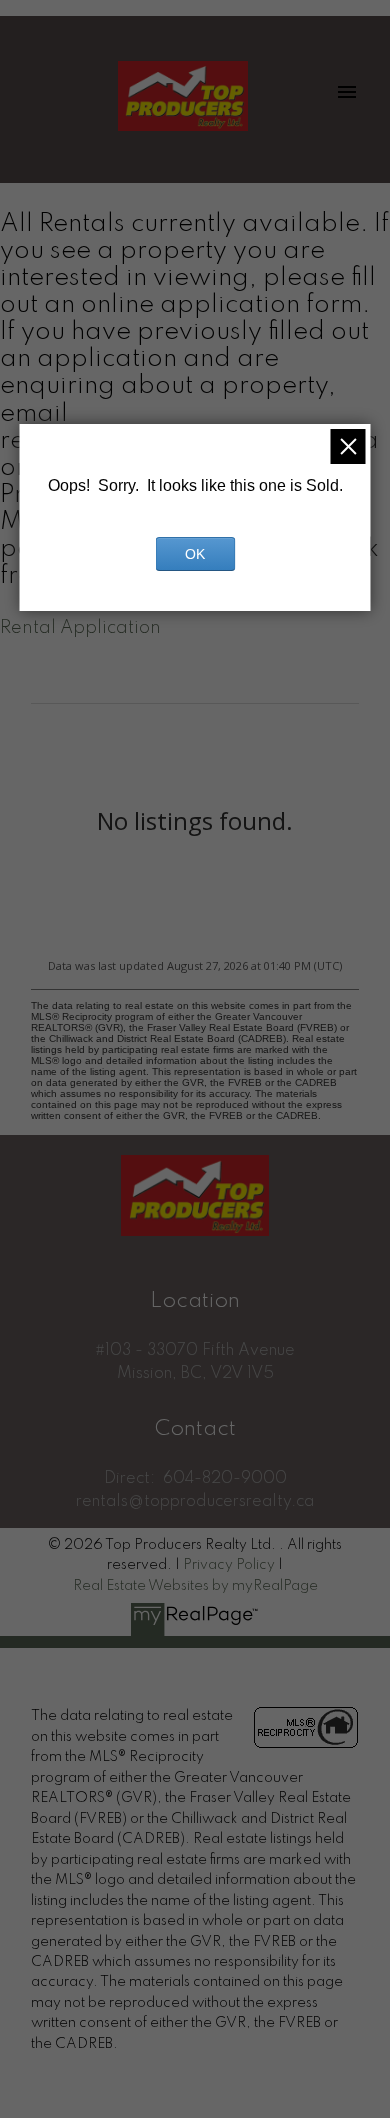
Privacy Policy (229, 1565)
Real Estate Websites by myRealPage (195, 1586)
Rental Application (80, 628)
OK (195, 554)
